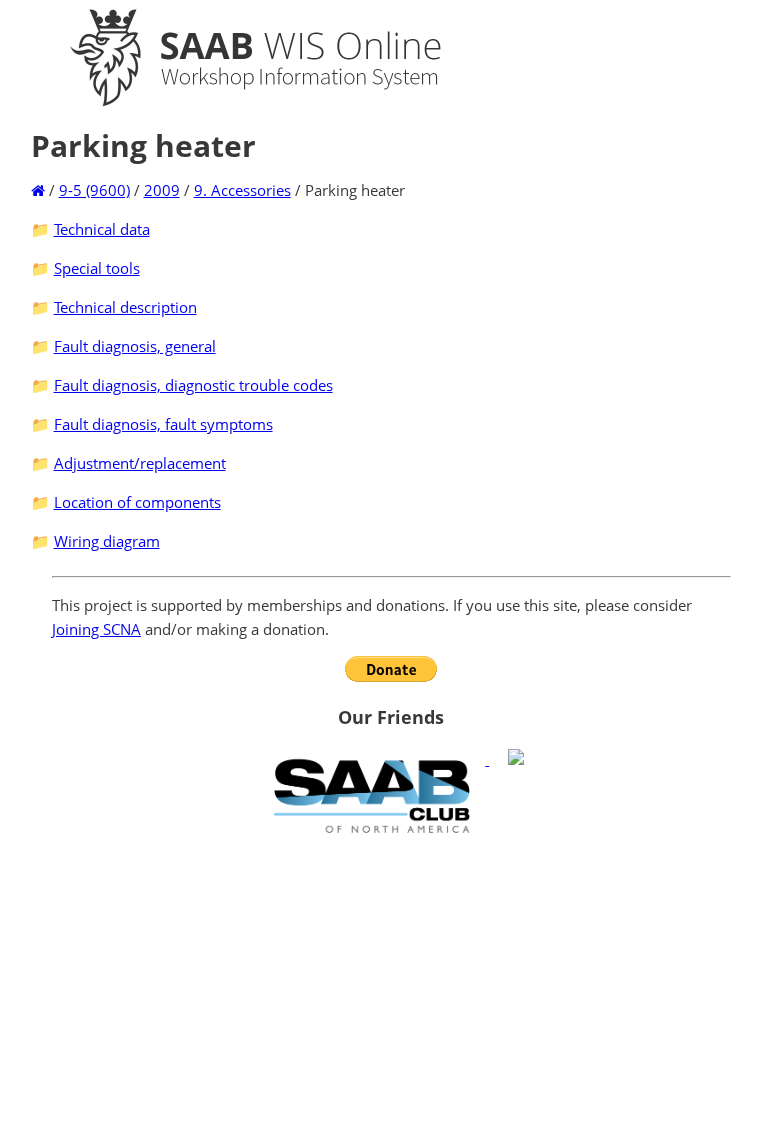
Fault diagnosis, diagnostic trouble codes (193, 385)
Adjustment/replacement (140, 463)
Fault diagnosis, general (135, 346)
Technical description (125, 307)
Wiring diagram (107, 541)
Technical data (102, 229)
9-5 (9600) (94, 190)
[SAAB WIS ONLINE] (238, 102)
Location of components (137, 502)
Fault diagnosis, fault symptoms (163, 424)
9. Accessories (242, 190)
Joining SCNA (96, 629)
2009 (162, 190)
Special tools (97, 268)
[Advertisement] (391, 987)
